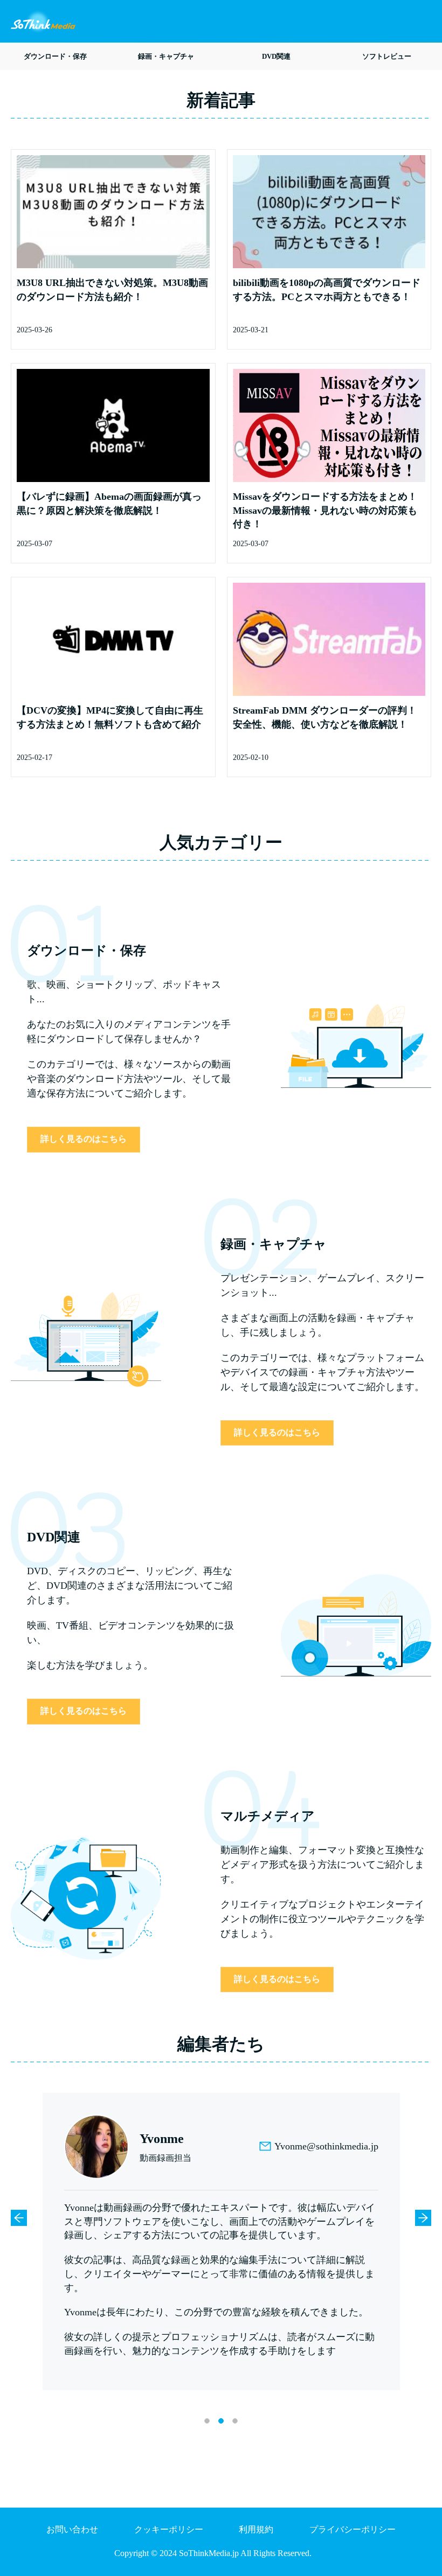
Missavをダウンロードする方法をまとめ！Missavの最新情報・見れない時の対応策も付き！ (325, 510)
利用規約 (256, 2529)
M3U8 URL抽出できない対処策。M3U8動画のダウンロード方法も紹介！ (112, 290)
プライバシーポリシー (353, 2529)
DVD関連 (276, 56)
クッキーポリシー (169, 2529)
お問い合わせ (72, 2529)
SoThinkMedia (43, 22)
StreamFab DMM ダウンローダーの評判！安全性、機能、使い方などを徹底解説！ (325, 717)
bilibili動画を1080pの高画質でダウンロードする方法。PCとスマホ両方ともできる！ (327, 290)
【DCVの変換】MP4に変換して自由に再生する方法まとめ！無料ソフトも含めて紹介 (110, 717)
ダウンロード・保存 (55, 56)
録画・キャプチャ (166, 56)
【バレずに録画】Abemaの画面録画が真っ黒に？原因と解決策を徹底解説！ (109, 504)
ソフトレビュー (387, 56)
